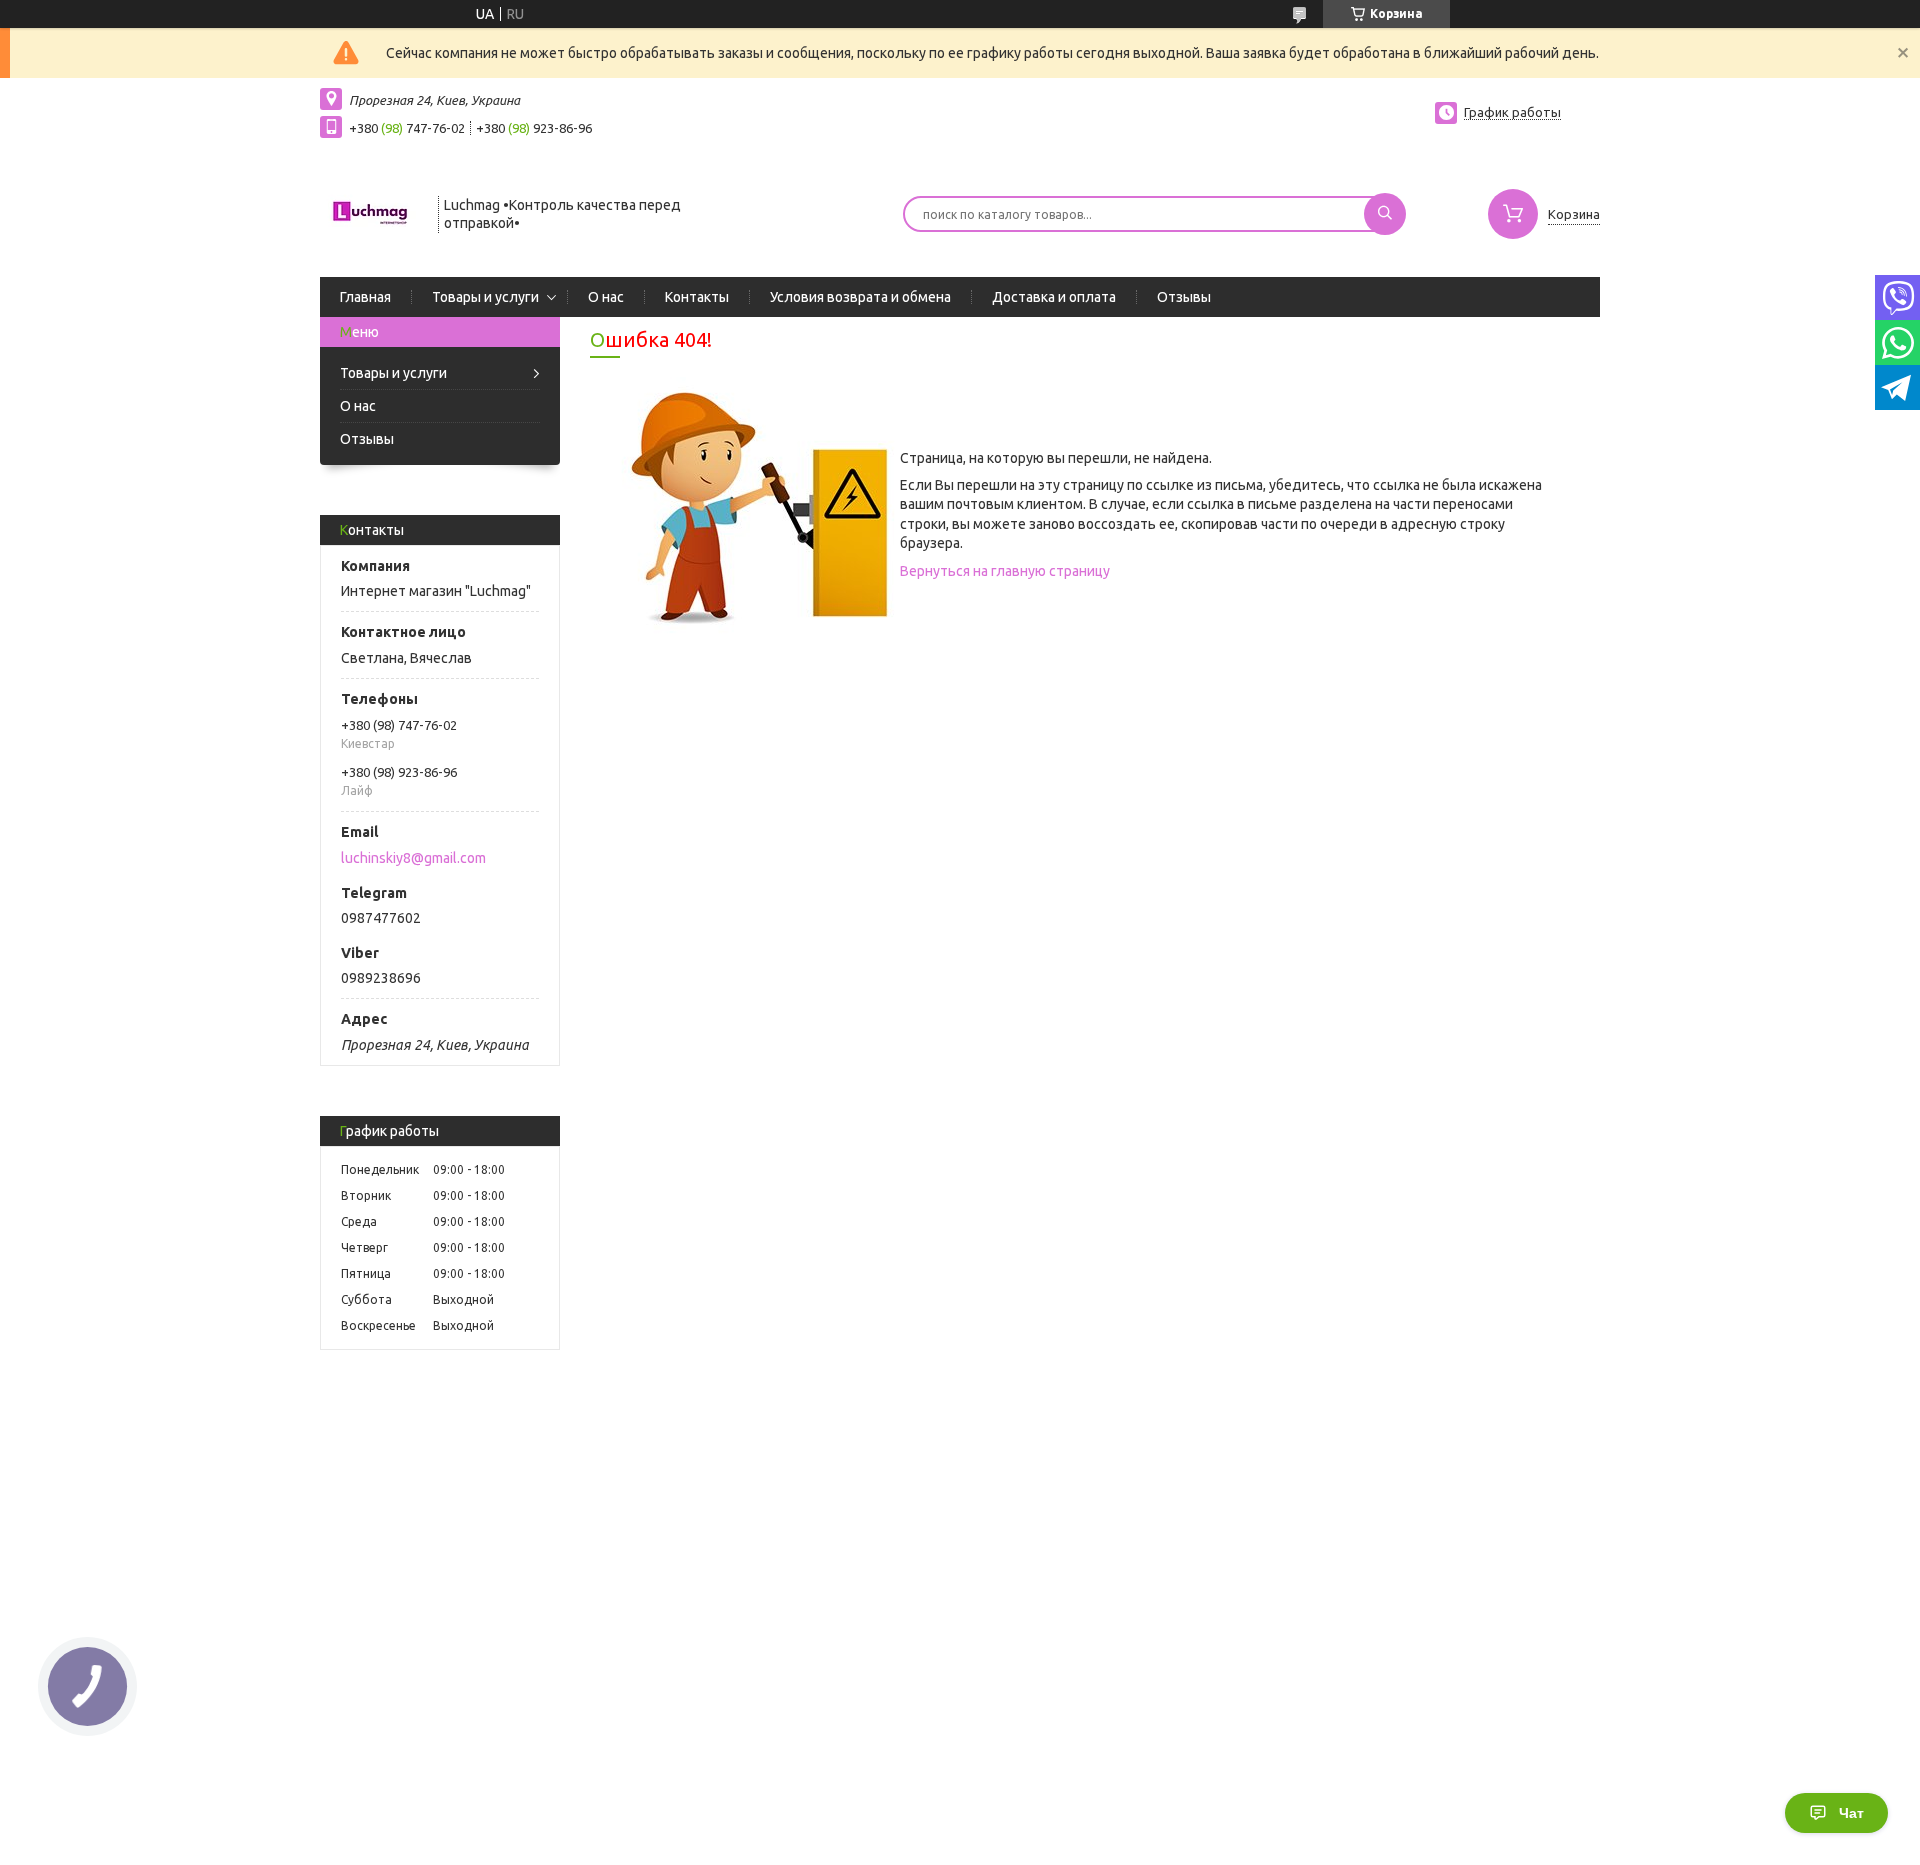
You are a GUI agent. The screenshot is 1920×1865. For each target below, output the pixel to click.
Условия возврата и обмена (860, 297)
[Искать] (1385, 214)
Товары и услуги (485, 297)
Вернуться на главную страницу (1005, 571)
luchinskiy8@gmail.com (413, 858)
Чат (1851, 1813)
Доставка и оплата (1054, 297)
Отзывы (1184, 297)
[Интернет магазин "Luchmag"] (370, 212)
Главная (365, 297)
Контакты (697, 297)
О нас (606, 297)
